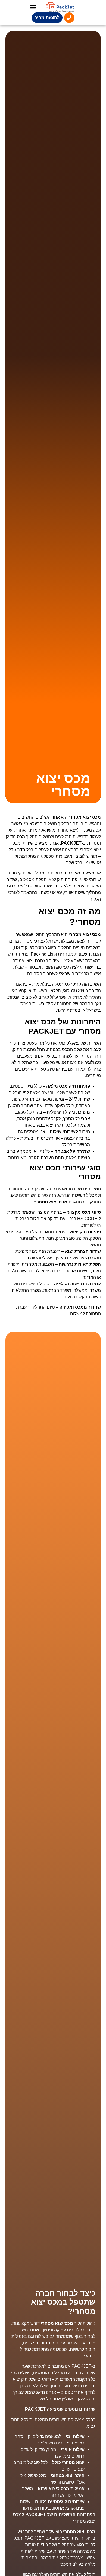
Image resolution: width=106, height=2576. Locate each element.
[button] (33, 7)
